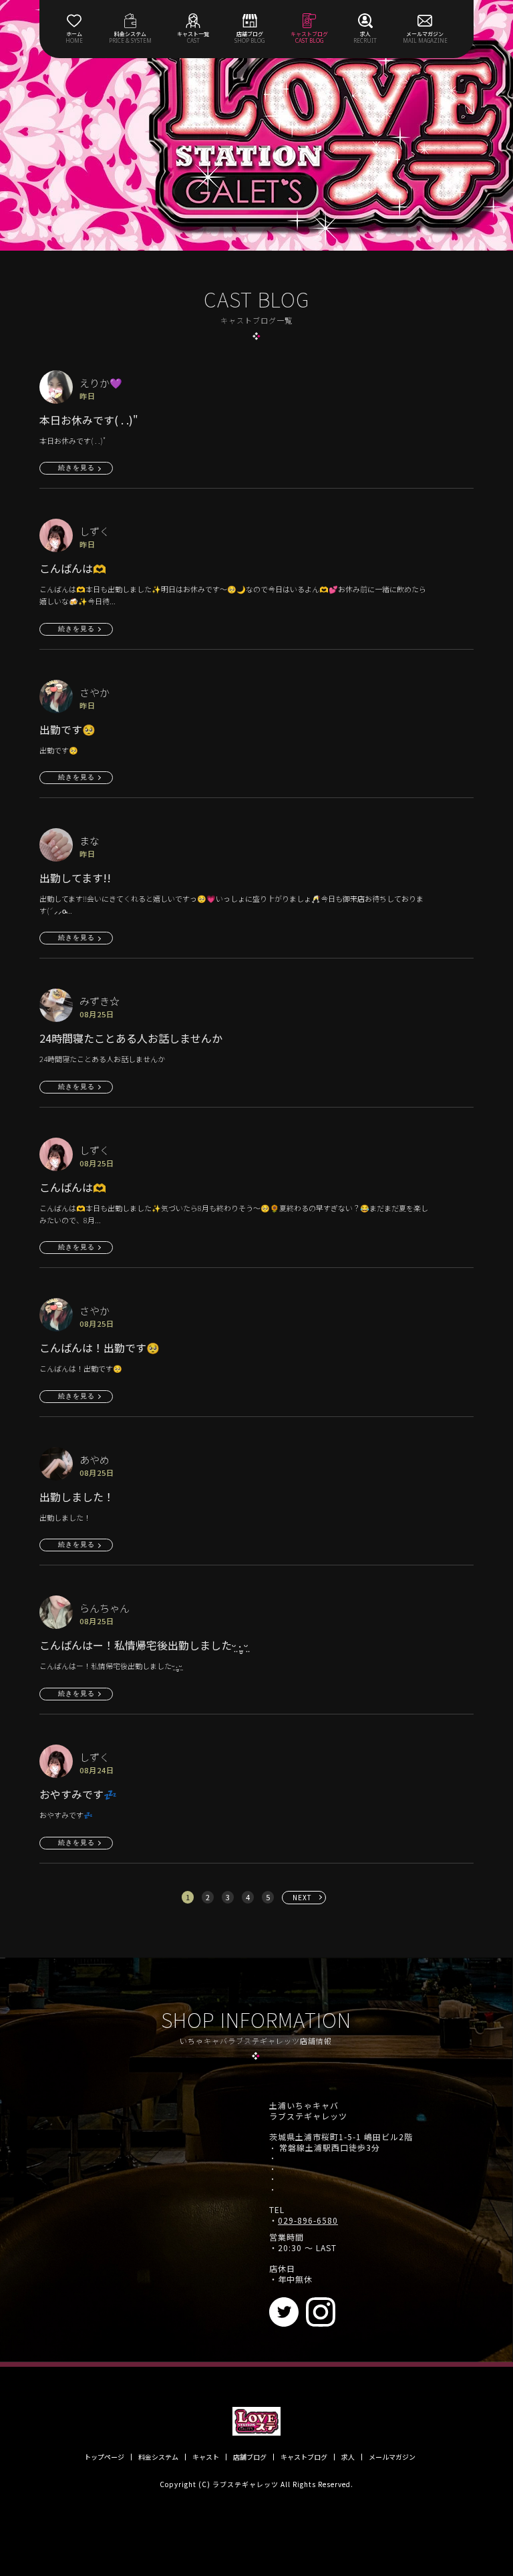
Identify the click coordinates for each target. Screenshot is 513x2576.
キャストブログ (304, 2457)
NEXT (302, 1897)
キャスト (206, 2457)
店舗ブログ (250, 2457)
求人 (348, 2457)
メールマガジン (392, 2457)
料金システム (158, 2457)
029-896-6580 (308, 2220)
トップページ (104, 2457)
